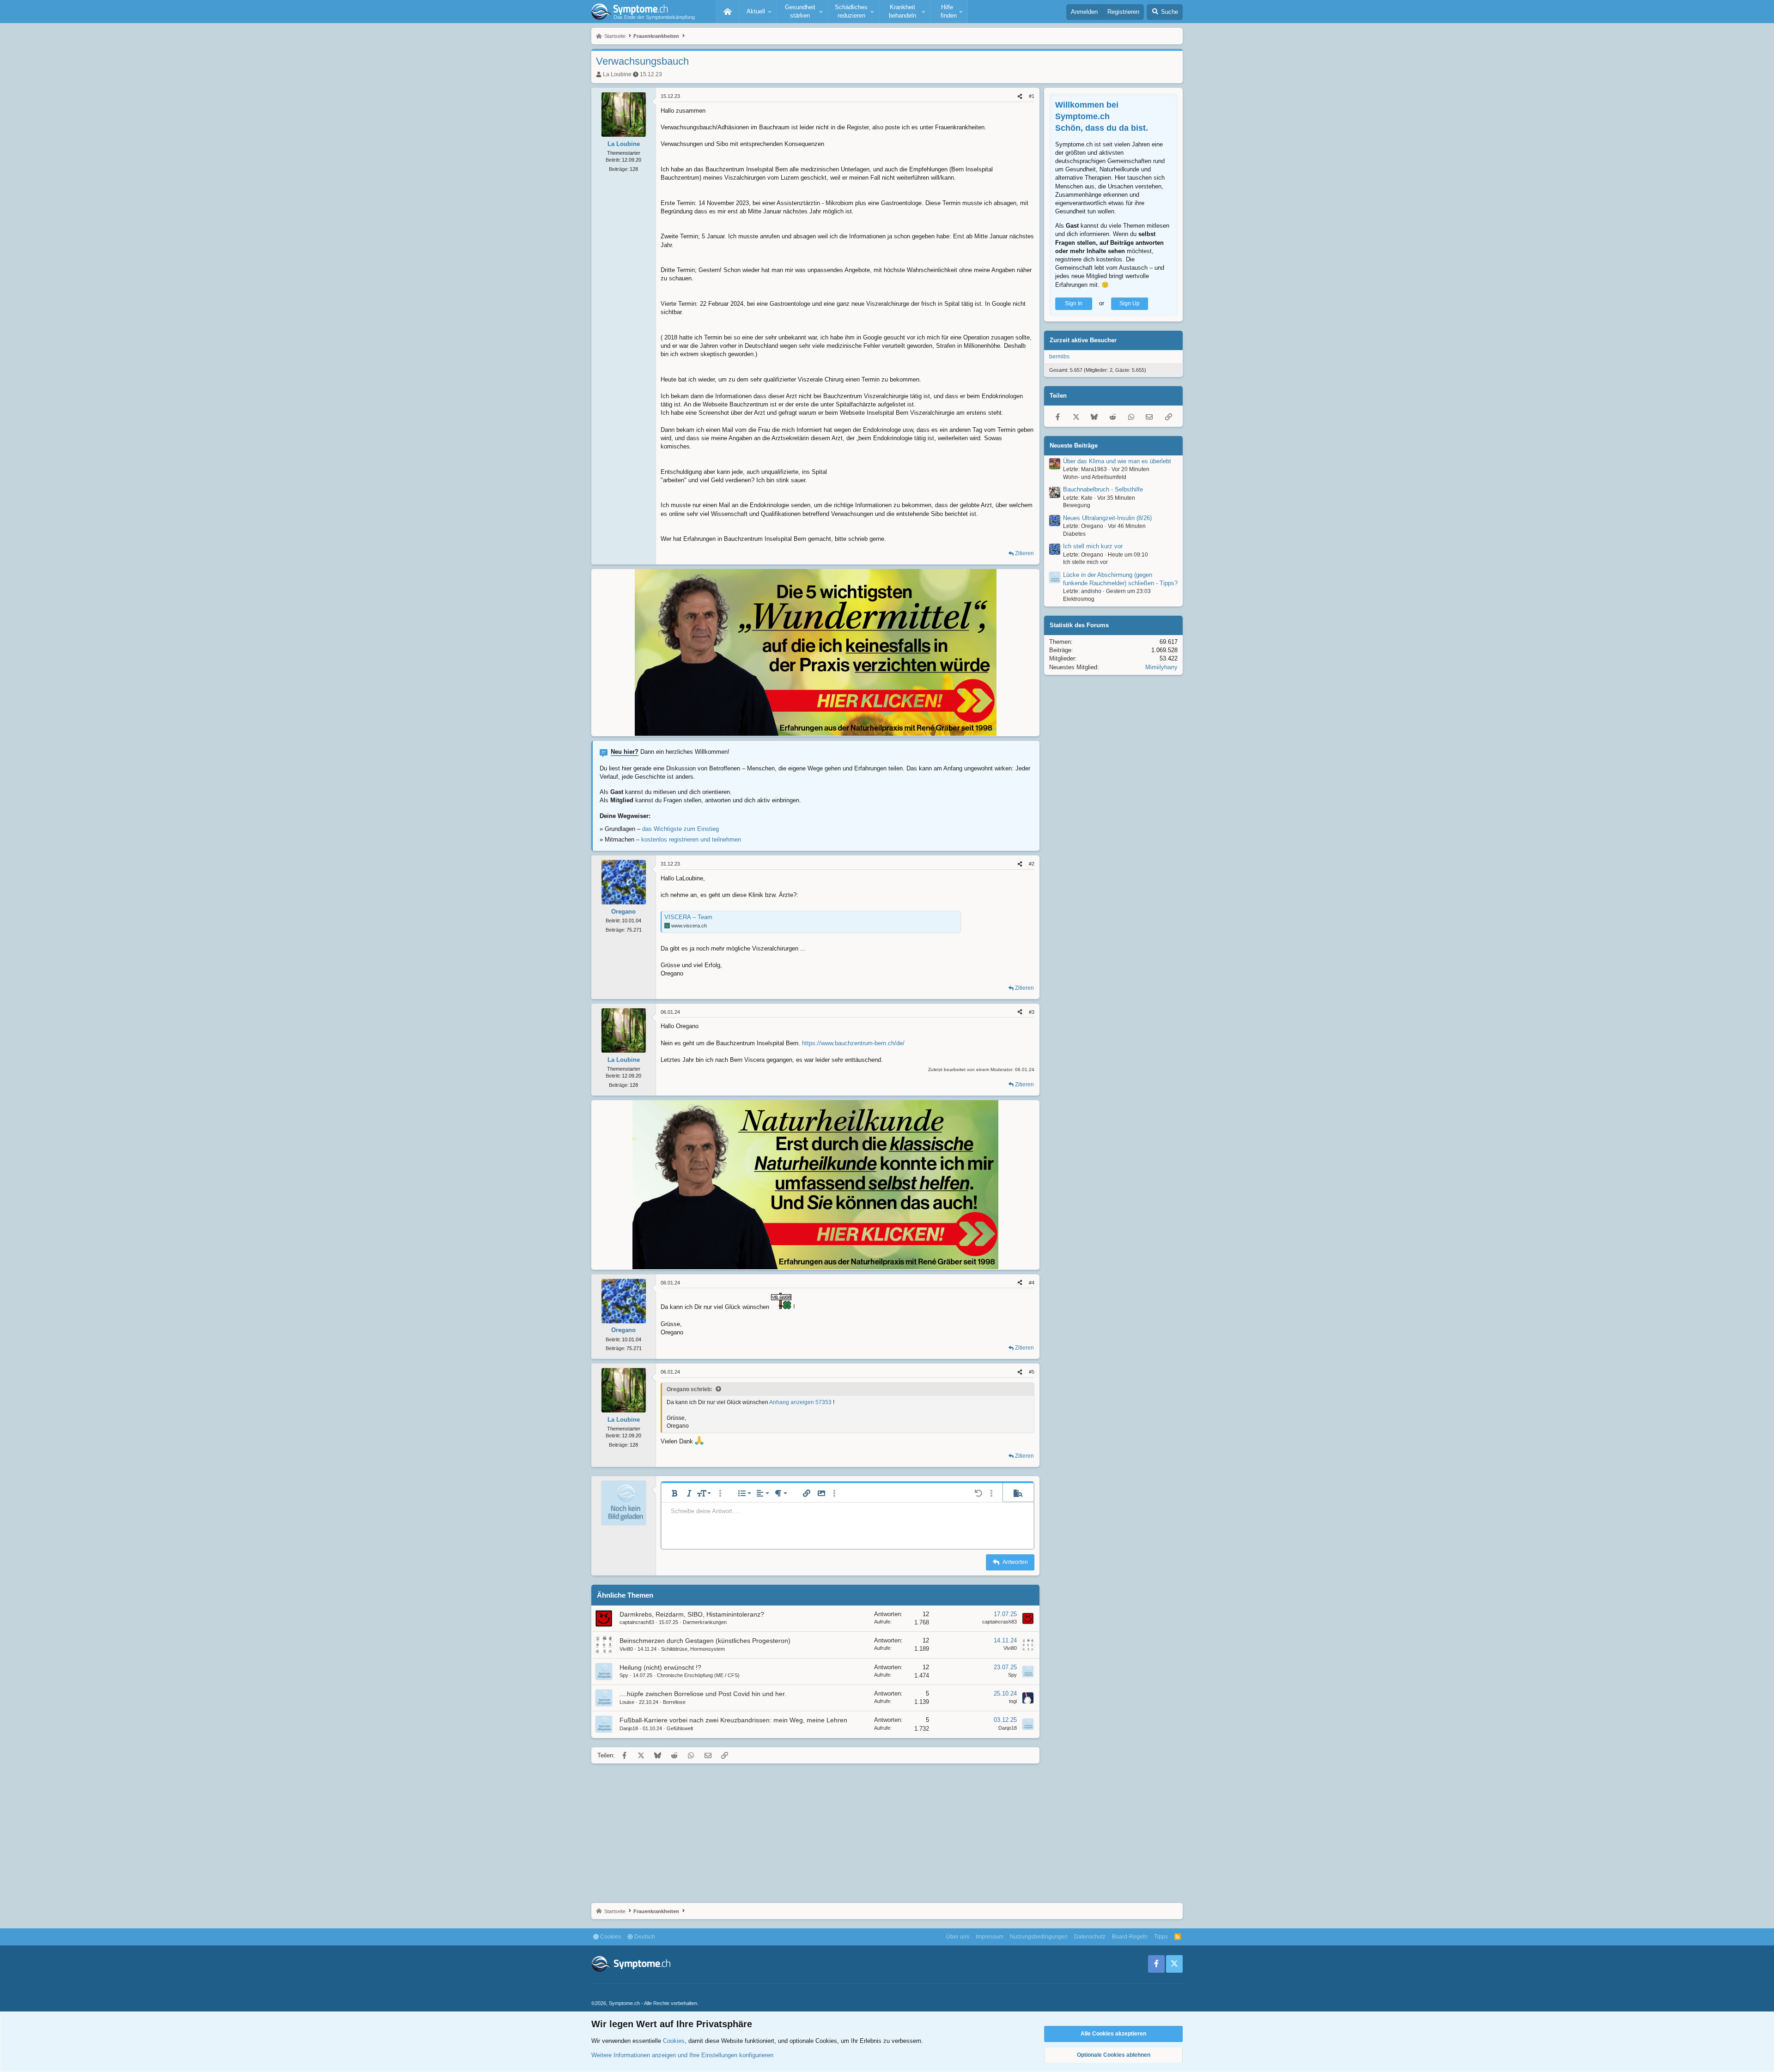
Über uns (958, 1937)
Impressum (990, 1937)
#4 (1032, 1283)
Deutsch (644, 1937)
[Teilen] (1020, 96)
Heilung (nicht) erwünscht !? (660, 1667)
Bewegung (1077, 506)
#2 (1032, 864)
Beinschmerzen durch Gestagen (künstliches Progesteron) (705, 1641)
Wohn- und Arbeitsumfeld (1095, 477)
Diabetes (1074, 534)
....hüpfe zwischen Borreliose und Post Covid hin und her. (703, 1694)
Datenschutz (1090, 1937)
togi (1013, 1701)
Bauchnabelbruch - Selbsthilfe (1103, 490)
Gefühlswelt (680, 1728)
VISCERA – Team (688, 917)
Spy (624, 1675)
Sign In (1074, 303)
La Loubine (617, 74)
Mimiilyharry (1161, 667)
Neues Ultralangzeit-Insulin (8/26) (1107, 518)
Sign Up (1130, 303)
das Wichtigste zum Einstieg (680, 829)
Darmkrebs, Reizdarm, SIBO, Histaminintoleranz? (692, 1614)
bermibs (1059, 357)
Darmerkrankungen (705, 1622)
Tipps (1161, 1937)
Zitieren (1024, 553)
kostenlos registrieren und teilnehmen (691, 839)
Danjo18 (629, 1728)
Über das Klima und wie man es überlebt (1117, 461)
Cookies (610, 1937)
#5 (1032, 1372)
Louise (627, 1702)
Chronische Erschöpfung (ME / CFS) (698, 1675)
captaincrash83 (637, 1622)
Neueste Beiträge (1074, 445)
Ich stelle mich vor (1085, 563)
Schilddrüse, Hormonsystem (693, 1649)
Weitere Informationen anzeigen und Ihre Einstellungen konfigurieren (682, 2055)
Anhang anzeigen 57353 (800, 1402)
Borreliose (674, 1702)
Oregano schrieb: (690, 1389)
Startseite (728, 12)
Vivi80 (626, 1649)
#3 (1032, 1012)
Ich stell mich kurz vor (1093, 547)
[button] (758, 12)
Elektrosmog (1079, 599)
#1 (1032, 96)
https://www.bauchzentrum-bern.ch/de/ (853, 1043)
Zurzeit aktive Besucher (1083, 340)
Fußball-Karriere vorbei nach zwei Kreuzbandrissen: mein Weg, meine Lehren (733, 1720)
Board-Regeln (1130, 1937)
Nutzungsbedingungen (1039, 1937)
